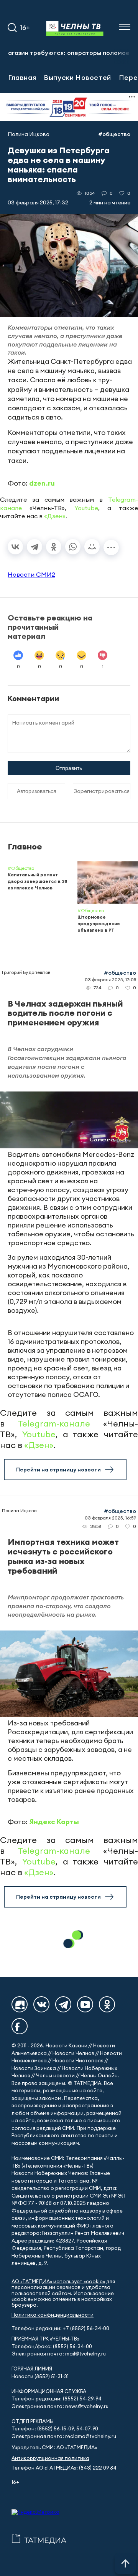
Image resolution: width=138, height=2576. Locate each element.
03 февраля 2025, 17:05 (110, 979)
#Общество (114, 134)
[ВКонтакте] (15, 547)
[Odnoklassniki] (107, 2004)
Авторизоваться (37, 791)
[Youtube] (85, 2004)
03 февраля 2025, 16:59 (110, 1518)
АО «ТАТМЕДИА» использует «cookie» (58, 2282)
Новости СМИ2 (31, 574)
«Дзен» (55, 516)
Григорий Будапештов (26, 972)
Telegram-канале (54, 1423)
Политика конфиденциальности (53, 2315)
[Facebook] (20, 2026)
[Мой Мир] (92, 547)
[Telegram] (34, 547)
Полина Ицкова (29, 134)
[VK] (41, 2004)
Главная (22, 77)
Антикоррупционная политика (50, 2458)
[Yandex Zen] (20, 2004)
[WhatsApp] (73, 547)
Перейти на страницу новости (58, 1470)
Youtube (86, 508)
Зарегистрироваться (102, 791)
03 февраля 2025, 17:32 (38, 202)
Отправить (69, 768)
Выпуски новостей (77, 77)
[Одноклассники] (54, 547)
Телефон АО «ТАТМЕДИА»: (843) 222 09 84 (64, 2468)
